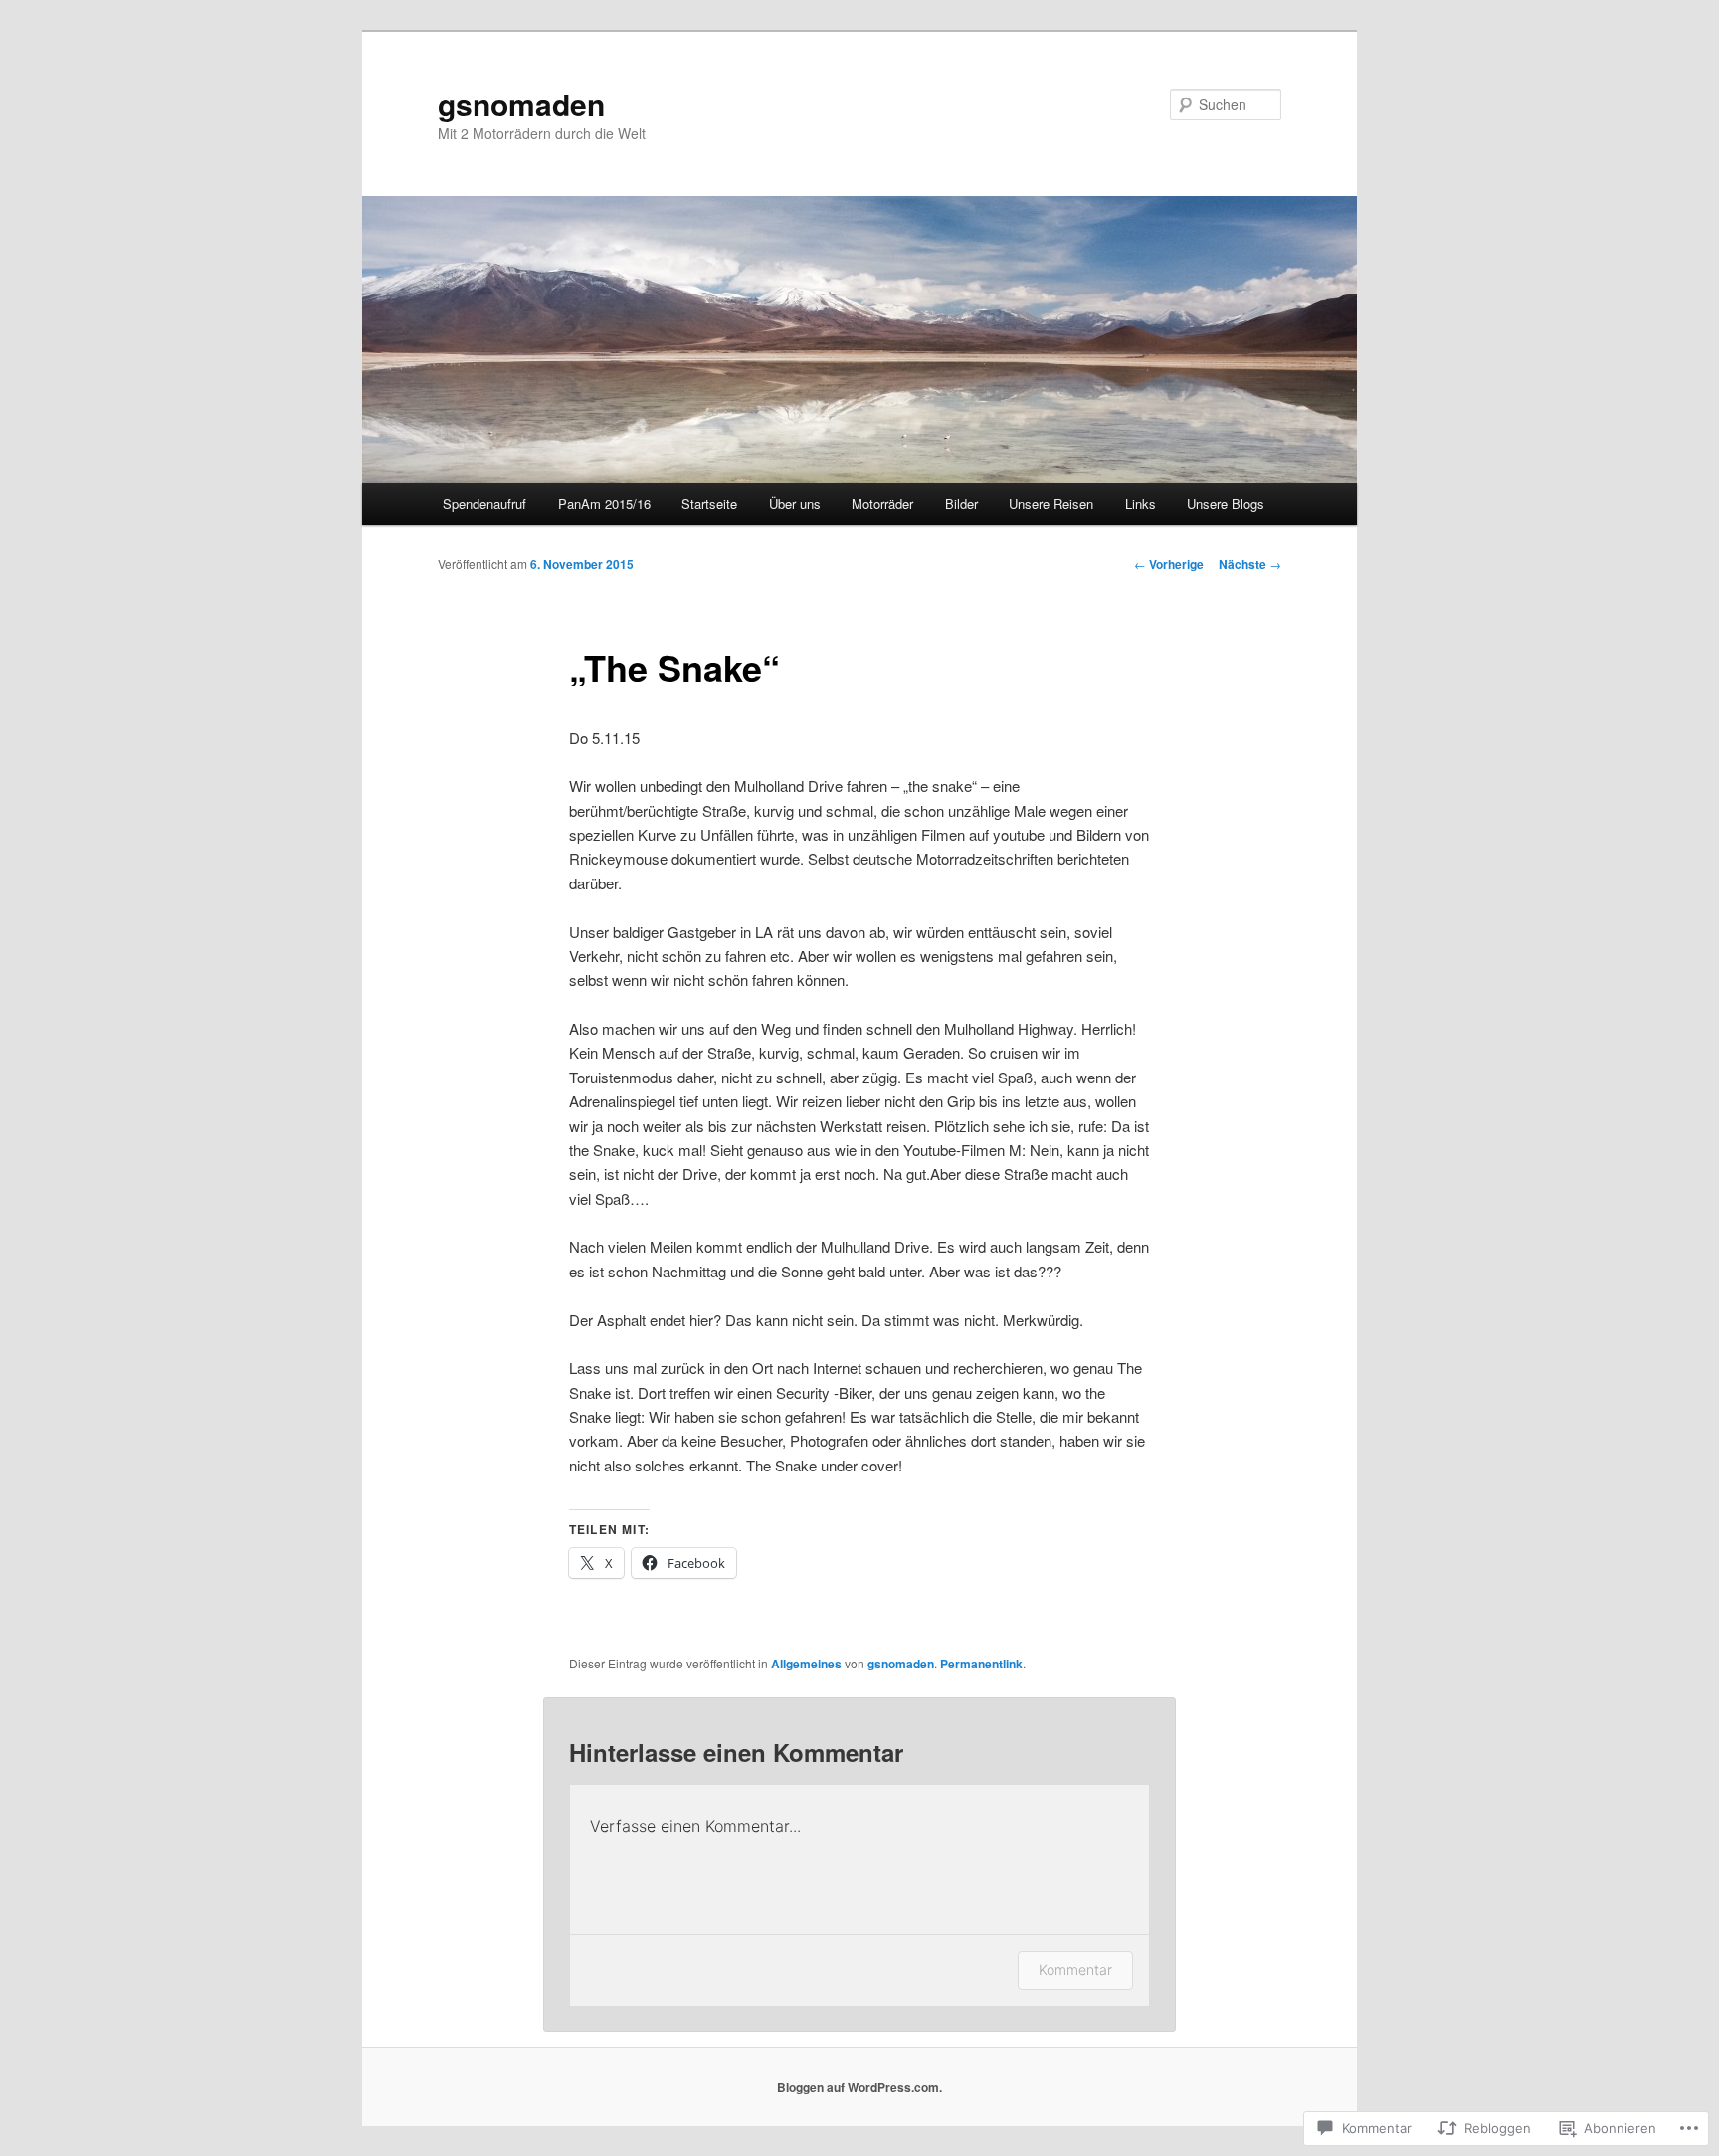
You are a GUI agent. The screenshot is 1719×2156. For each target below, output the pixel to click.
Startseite (709, 504)
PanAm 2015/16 (604, 504)
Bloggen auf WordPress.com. (859, 2087)
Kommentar (1075, 1969)
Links (1141, 504)
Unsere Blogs (1226, 504)
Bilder (961, 504)
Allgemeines (806, 1664)
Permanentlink (981, 1664)
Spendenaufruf (484, 504)
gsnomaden (521, 104)
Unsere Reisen (1051, 504)
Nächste (1250, 564)
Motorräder (882, 504)
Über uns (795, 504)
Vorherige (1169, 564)
